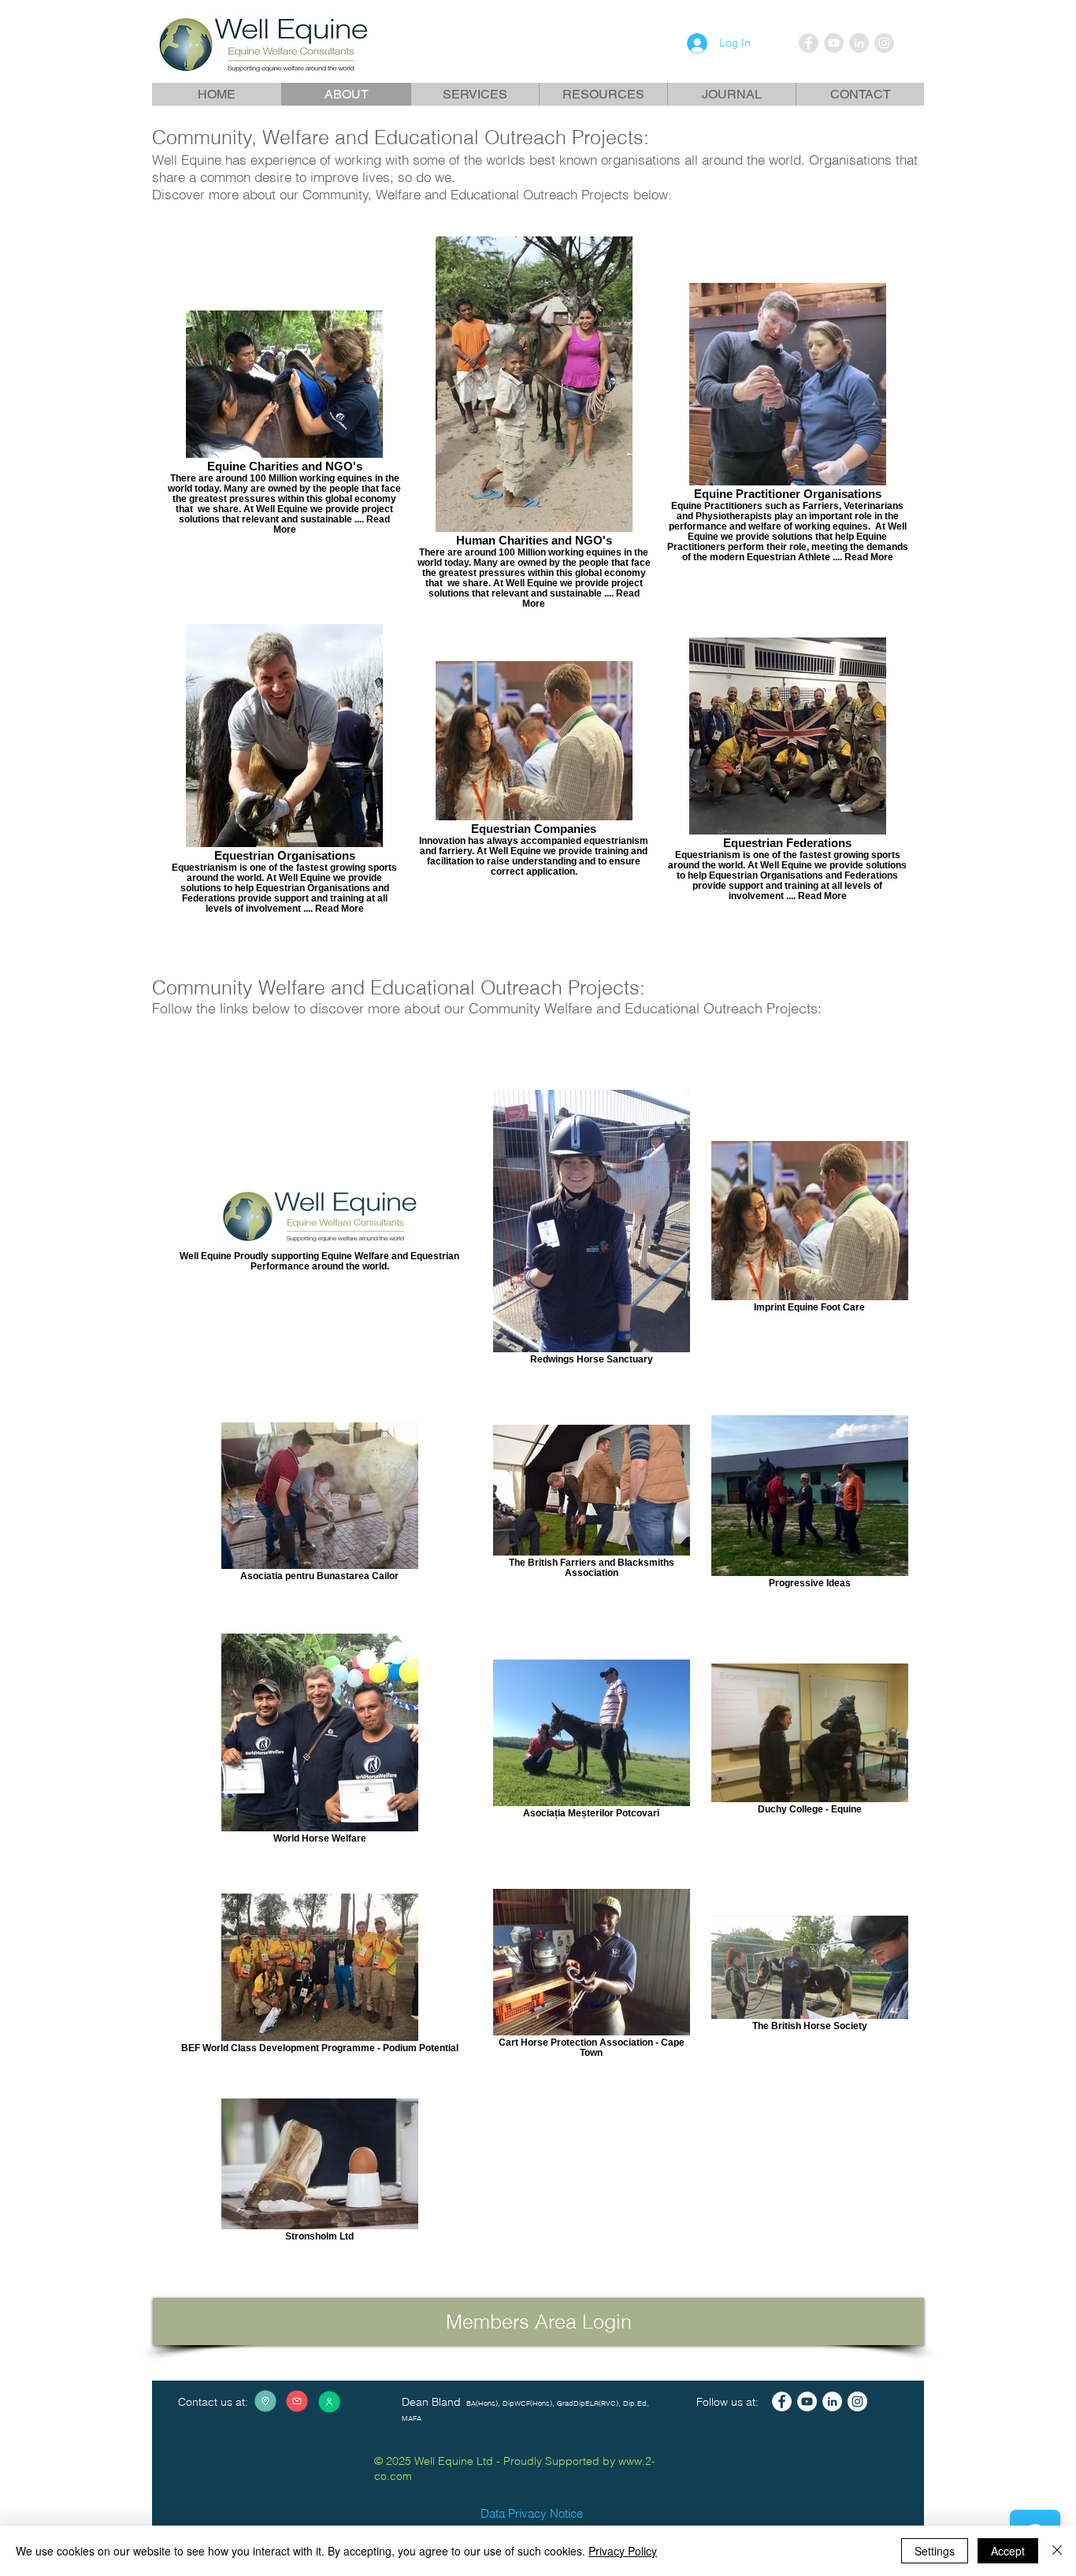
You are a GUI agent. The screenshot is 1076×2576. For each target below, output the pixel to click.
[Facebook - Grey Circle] (809, 43)
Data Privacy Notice (532, 2513)
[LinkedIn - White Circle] (832, 2401)
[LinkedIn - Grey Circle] (859, 43)
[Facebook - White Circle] (782, 2401)
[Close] (1057, 2551)
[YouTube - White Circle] (807, 2401)
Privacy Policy (623, 2551)
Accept (1008, 2551)
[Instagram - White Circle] (857, 2401)
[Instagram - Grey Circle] (884, 43)
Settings (935, 2551)
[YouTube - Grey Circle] (834, 43)
